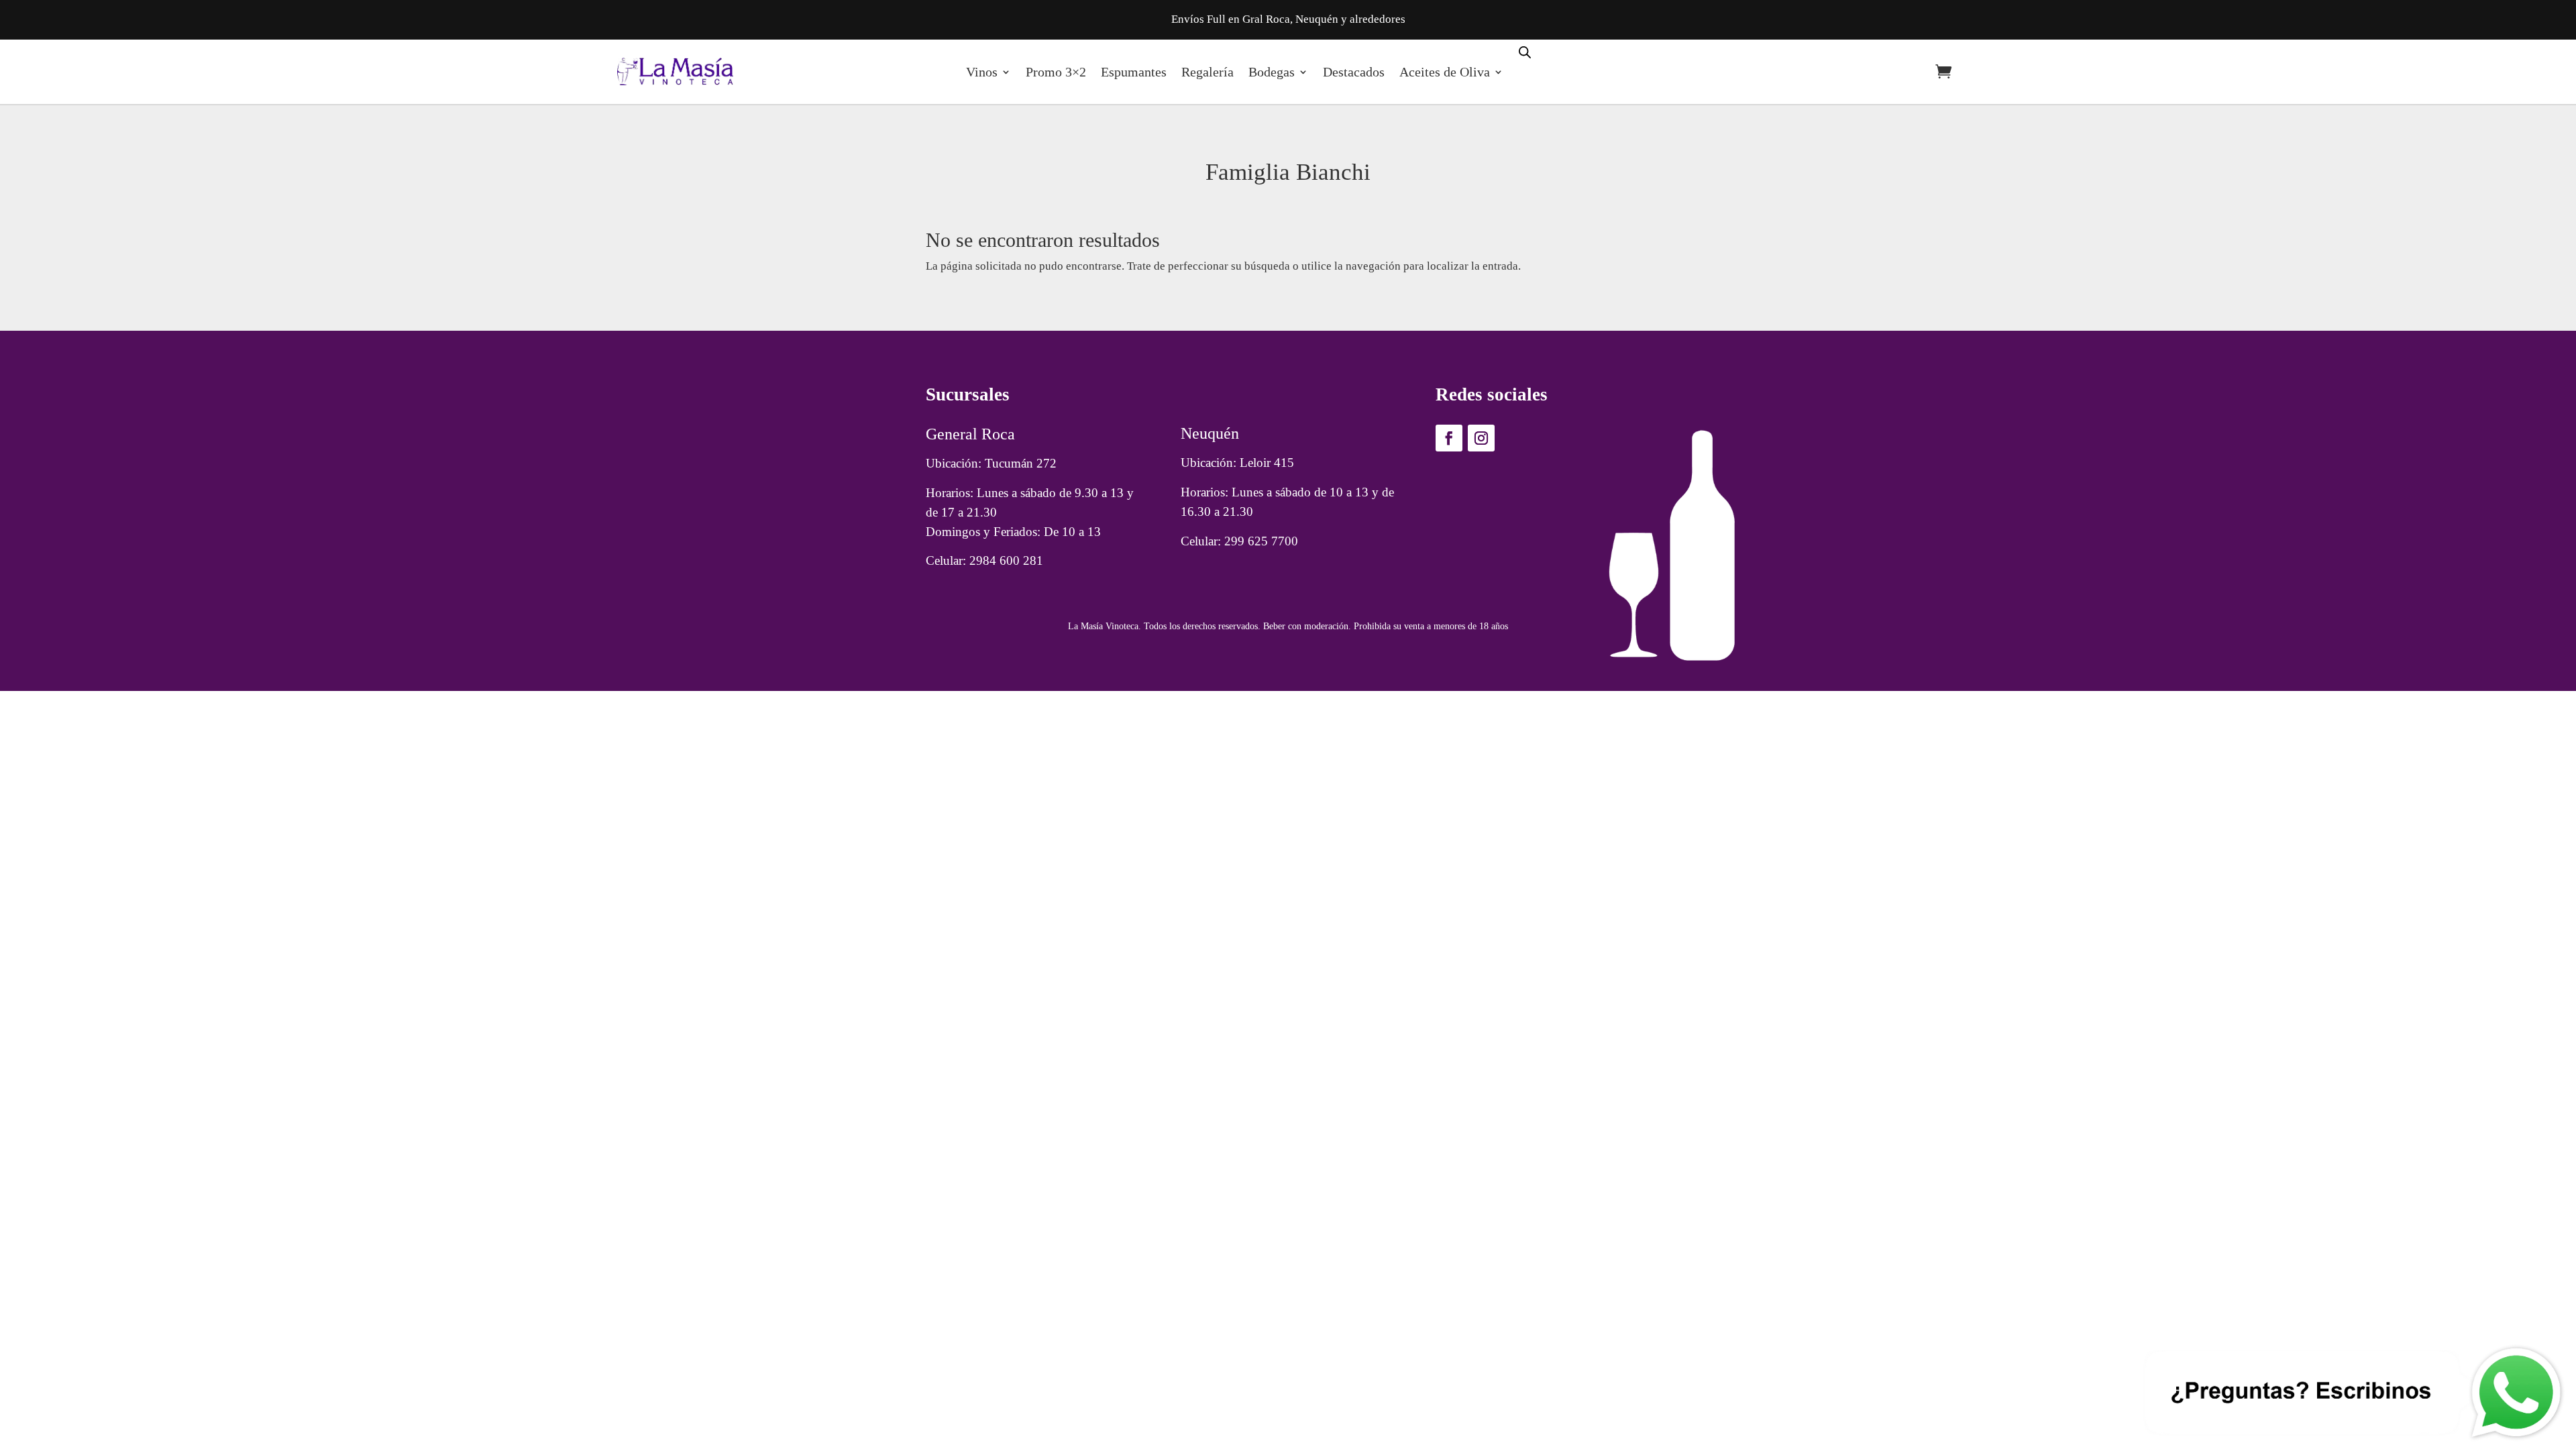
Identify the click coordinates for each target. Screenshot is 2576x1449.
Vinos (982, 72)
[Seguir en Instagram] (1481, 438)
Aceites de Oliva (1445, 72)
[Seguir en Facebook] (1449, 438)
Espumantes (1134, 72)
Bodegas (1272, 72)
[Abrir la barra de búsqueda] (1525, 51)
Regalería (1207, 72)
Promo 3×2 (1056, 72)
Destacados (1354, 72)
